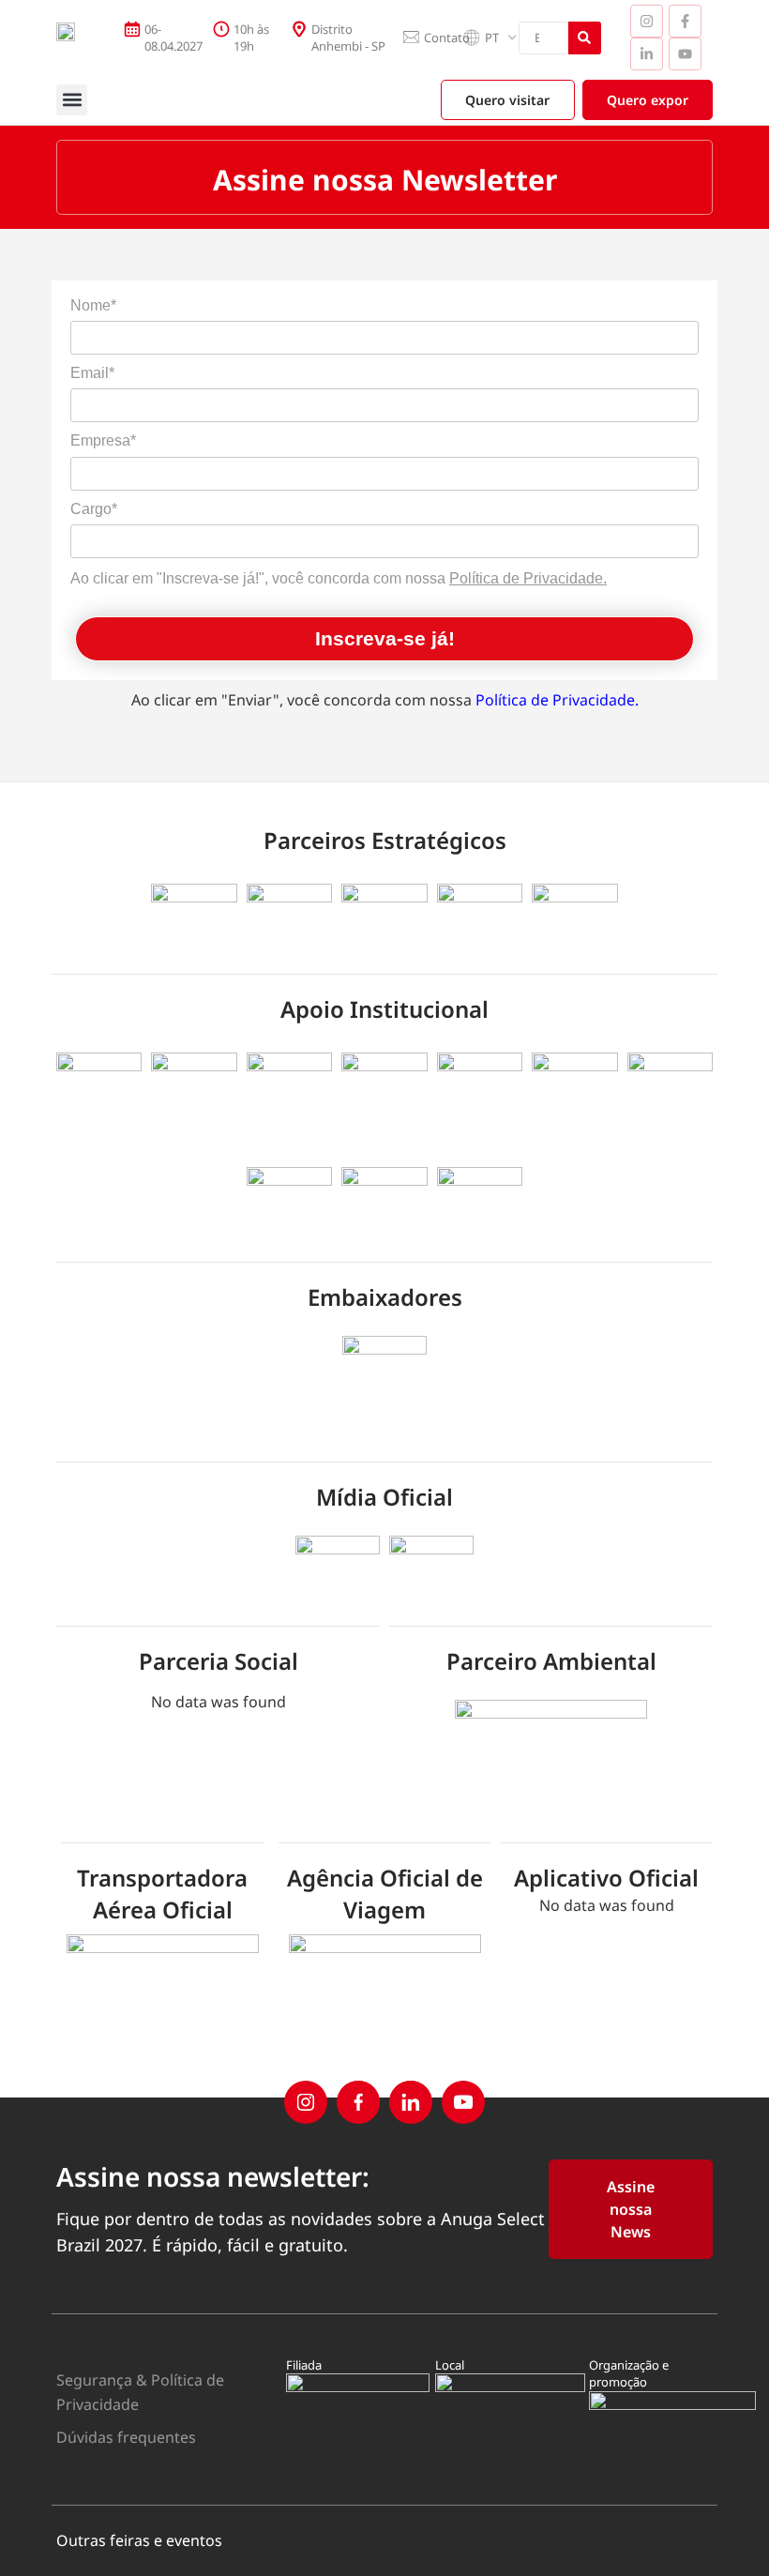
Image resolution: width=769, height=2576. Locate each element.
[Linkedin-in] (647, 54)
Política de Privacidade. (528, 578)
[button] (72, 100)
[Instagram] (647, 21)
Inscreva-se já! (385, 638)
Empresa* (103, 440)
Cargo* (94, 509)
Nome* (93, 305)
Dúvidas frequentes (126, 2437)
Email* (92, 373)
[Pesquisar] (585, 38)
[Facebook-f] (685, 21)
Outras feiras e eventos (139, 2540)
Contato (447, 38)
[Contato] (411, 38)
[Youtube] (685, 54)
